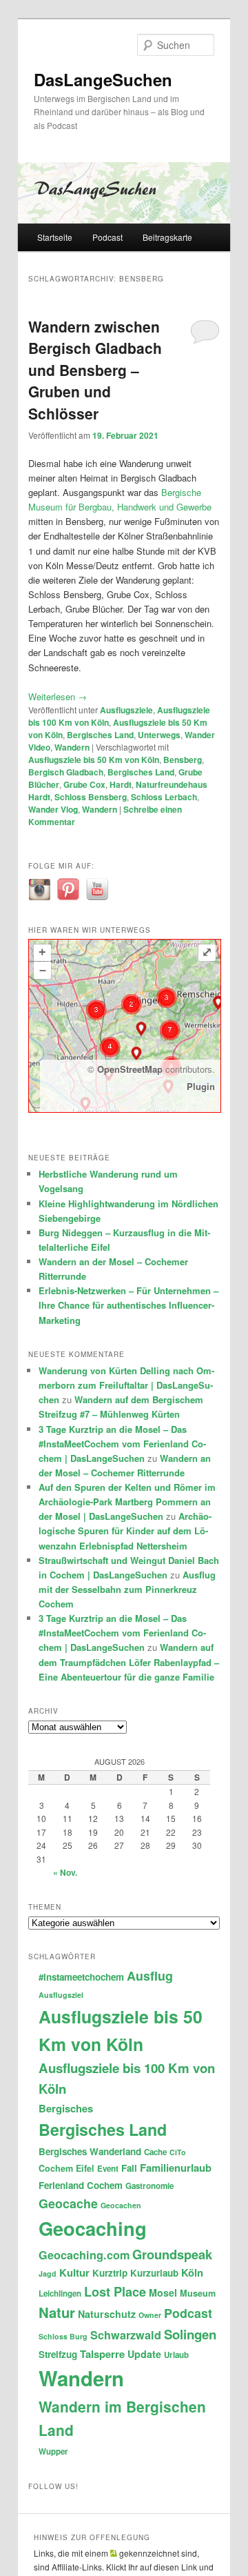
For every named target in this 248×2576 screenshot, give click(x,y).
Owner (150, 2315)
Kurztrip (110, 2273)
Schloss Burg (63, 2336)
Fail (129, 2168)
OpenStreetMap (130, 1069)
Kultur (74, 2272)
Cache (155, 2152)
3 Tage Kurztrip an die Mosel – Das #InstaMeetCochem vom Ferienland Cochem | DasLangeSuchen (122, 1444)
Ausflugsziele (126, 710)
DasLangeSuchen (103, 79)
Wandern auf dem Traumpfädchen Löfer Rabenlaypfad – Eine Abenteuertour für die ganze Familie (129, 1662)
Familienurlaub (176, 2168)
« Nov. (65, 1872)
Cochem (56, 2168)
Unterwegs (159, 735)
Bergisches (66, 2108)
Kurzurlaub (154, 2273)
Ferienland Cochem (81, 2185)
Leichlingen (60, 2293)
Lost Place (115, 2291)
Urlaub (176, 2355)
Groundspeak (172, 2254)
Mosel (163, 2292)
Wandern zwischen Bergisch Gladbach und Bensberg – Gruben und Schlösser (95, 370)
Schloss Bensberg (91, 797)
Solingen (190, 2334)
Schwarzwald (126, 2335)
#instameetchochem (81, 1977)
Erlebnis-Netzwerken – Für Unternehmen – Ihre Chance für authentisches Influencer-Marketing (128, 1305)
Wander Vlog (53, 809)
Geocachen (121, 2205)
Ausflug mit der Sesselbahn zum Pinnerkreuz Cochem (127, 1589)
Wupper (53, 2451)
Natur (57, 2312)
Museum (198, 2293)
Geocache (68, 2203)
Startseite (55, 237)
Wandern (72, 747)
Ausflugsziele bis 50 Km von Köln (94, 760)
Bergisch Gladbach (66, 772)
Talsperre (102, 2354)
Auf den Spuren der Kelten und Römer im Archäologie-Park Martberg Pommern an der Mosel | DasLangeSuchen (127, 1502)
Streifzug (58, 2354)
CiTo (178, 2152)
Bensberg (183, 760)
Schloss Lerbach (164, 797)
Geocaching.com (84, 2255)
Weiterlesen (58, 696)
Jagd (48, 2273)
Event (108, 2169)
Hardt (121, 784)
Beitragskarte (167, 237)
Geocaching (93, 2228)
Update (144, 2354)
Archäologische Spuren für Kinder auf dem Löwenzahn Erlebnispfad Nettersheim (125, 1530)
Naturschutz (107, 2314)
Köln (192, 2272)
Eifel (85, 2168)
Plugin (201, 1086)
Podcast (107, 237)
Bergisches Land (100, 735)
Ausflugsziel (61, 1995)
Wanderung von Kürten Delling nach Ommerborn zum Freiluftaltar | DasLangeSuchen (126, 1385)
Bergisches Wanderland (90, 2151)
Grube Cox (84, 784)
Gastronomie (149, 2186)
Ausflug (150, 1975)
